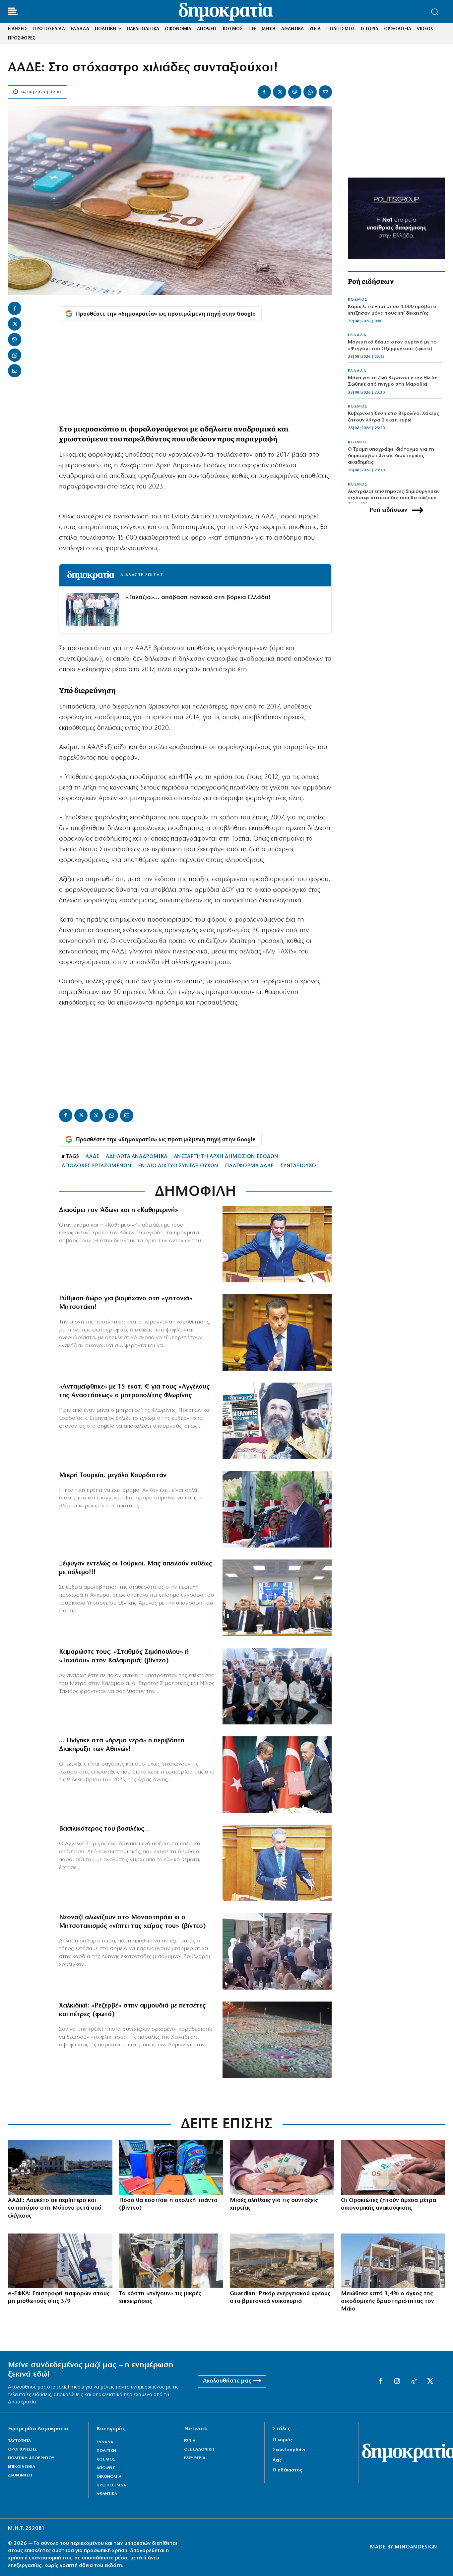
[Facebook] (264, 92)
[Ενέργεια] (282, 2261)
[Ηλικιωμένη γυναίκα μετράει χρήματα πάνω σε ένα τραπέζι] (393, 2167)
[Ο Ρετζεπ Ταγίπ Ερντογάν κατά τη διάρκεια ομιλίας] (277, 1509)
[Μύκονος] (60, 2167)
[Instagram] (397, 2382)
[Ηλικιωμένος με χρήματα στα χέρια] (282, 2167)
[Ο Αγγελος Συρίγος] (277, 1863)
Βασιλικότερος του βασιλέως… (104, 1829)
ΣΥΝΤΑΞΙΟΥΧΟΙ (299, 1166)
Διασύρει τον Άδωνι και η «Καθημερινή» (119, 1210)
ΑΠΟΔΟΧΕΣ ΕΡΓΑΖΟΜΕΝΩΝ (97, 1166)
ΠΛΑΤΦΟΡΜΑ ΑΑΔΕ (249, 1166)
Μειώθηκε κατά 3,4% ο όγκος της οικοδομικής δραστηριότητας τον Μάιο (388, 2302)
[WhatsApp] (310, 92)
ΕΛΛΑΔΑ (357, 335)
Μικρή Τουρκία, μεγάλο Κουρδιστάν (113, 1476)
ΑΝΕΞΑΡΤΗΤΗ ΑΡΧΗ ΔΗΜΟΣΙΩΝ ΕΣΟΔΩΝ (226, 1157)
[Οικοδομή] (393, 2261)
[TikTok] (414, 2382)
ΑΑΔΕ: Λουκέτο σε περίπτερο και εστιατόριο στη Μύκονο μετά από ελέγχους (55, 2208)
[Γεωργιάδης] (277, 1244)
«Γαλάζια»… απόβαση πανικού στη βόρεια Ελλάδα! (198, 598)
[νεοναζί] (277, 1951)
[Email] (325, 92)
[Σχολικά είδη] (171, 2167)
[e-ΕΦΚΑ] (60, 2261)
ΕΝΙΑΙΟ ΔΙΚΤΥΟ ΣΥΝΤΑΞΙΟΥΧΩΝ (178, 1166)
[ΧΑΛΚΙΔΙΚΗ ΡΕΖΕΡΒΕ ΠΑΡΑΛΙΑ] (277, 2040)
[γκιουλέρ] (277, 1598)
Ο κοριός (283, 2440)
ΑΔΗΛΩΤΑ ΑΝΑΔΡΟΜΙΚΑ (136, 1157)
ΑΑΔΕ (92, 1157)
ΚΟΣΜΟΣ (358, 300)
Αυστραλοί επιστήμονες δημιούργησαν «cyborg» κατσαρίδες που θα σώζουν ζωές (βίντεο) (394, 498)
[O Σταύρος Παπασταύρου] (277, 1332)
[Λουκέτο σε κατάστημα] (171, 2261)
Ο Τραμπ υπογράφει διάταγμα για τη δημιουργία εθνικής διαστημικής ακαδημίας (391, 456)
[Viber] (295, 92)
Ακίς (277, 2460)
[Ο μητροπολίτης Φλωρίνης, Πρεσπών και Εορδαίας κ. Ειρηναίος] (277, 1421)
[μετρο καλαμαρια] (277, 1686)
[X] (280, 92)
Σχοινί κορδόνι (289, 2450)
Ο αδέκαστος (287, 2470)
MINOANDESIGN (416, 2547)
